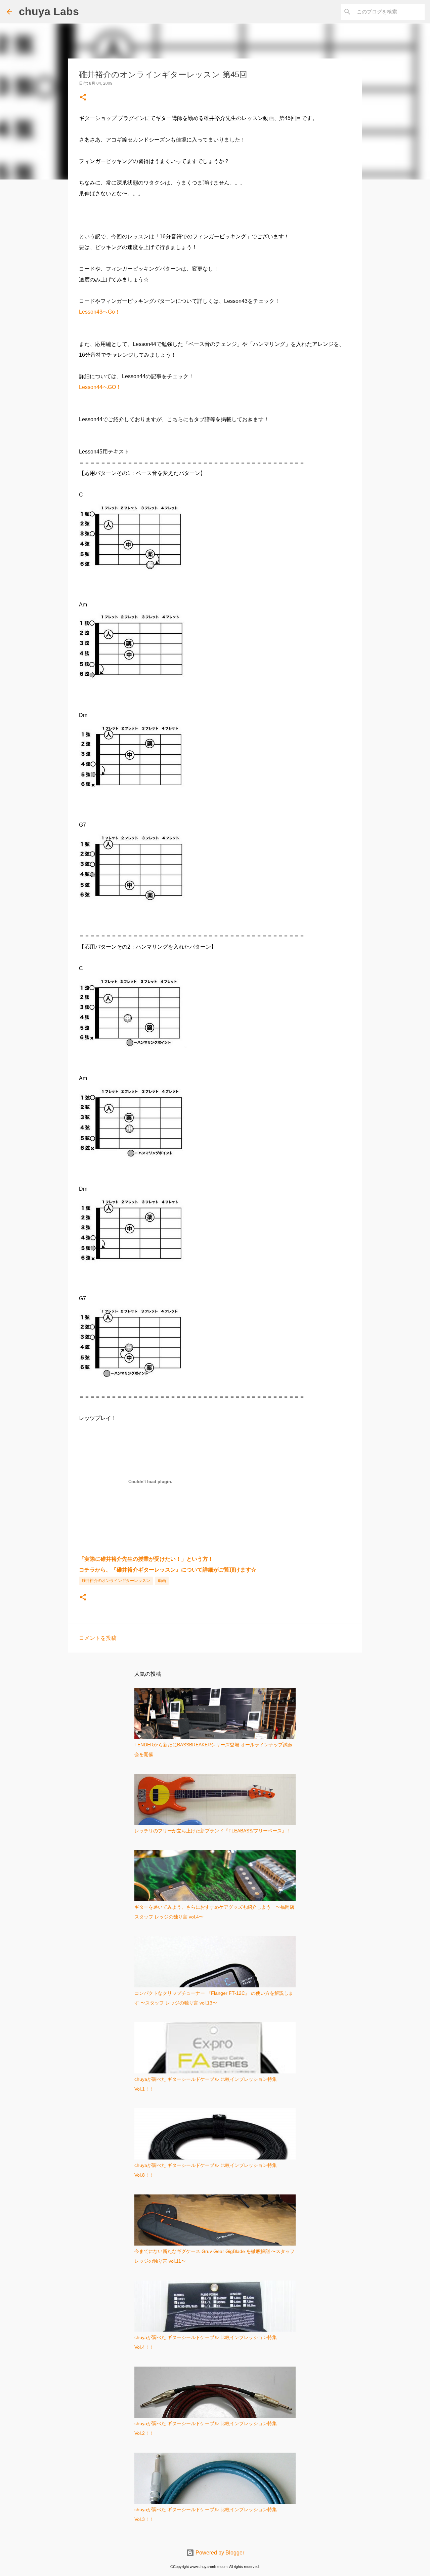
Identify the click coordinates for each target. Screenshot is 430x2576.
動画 (162, 1581)
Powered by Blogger (219, 2553)
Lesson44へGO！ (100, 387)
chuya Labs (49, 11)
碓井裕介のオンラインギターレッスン (116, 1581)
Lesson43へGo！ (100, 312)
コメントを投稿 (98, 1638)
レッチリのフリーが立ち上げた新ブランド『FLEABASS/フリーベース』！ (213, 1831)
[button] (83, 98)
